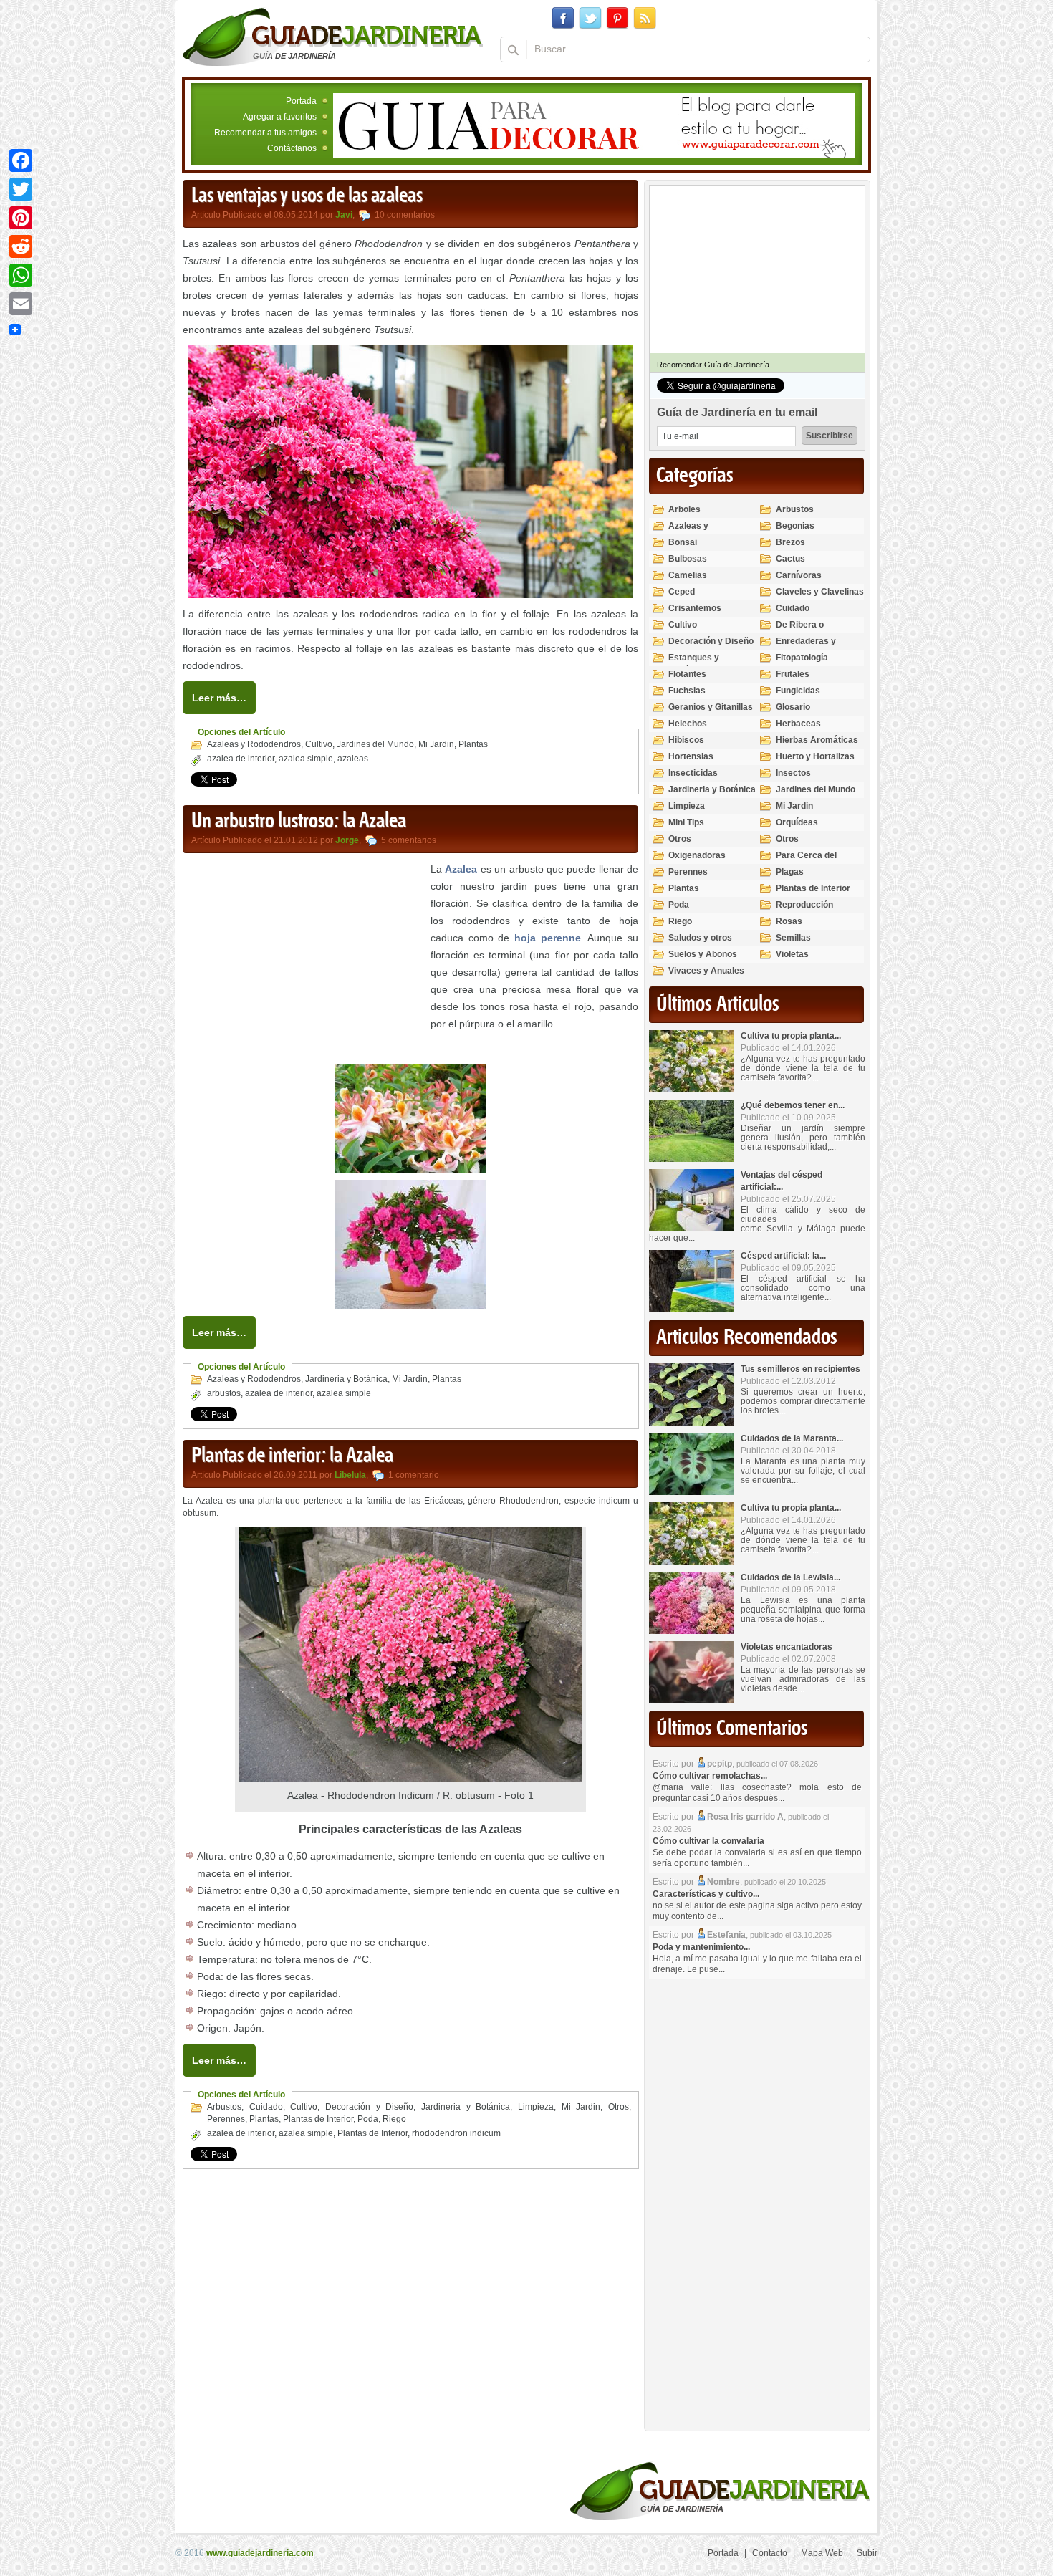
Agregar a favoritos (280, 117)
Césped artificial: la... (783, 1256)
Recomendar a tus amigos (265, 133)
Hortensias (691, 756)
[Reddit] (21, 246)
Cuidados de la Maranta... (792, 1438)
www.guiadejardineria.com (260, 2553)
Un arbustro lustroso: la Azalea (299, 822)
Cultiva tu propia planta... (791, 1036)
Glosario (793, 707)
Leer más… (219, 698)
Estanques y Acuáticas (694, 664)
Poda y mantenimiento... (701, 1947)
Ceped (682, 592)
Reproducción (804, 905)
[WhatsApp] (21, 275)
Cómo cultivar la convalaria (708, 1841)
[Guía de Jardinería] (333, 37)
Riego (394, 2119)
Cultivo (319, 744)
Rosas (789, 921)
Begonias (795, 526)
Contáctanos (292, 148)
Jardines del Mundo (375, 744)
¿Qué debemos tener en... (793, 1105)
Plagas (790, 872)
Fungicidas (798, 691)
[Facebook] (21, 160)
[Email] (21, 304)
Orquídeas (797, 822)
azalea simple (306, 759)
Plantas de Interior (318, 2119)
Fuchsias (687, 691)
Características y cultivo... (706, 1894)
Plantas (473, 744)
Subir (867, 2553)
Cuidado (266, 2107)
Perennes (226, 2119)
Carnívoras (799, 575)
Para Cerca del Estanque (806, 861)
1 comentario (414, 1475)
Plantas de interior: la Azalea (292, 1456)
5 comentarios (409, 840)
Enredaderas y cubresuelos (806, 647)
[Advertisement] (303, 961)
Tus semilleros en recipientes (800, 1369)
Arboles (684, 509)
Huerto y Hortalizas (815, 756)
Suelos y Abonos (703, 954)
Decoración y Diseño (369, 2107)
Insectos (793, 773)
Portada (301, 101)
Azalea (461, 869)
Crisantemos (695, 608)
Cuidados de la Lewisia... (790, 1577)
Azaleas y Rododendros (254, 744)
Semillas (793, 938)
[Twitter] (21, 189)
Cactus (790, 559)
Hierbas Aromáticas (817, 740)
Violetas (792, 954)
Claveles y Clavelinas (820, 592)
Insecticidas (693, 773)
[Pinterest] (21, 218)
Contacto (770, 2553)
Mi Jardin (436, 744)
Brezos (790, 542)
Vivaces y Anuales (706, 971)
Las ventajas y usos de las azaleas (307, 196)
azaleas (353, 759)
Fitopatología (802, 658)
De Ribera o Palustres (800, 631)
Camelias (688, 575)
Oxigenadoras (697, 855)
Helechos (688, 724)
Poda (368, 2119)
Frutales (793, 674)
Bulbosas (688, 559)
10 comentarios (405, 215)
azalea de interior (241, 759)
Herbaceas (798, 724)
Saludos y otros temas (700, 944)
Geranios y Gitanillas (711, 707)
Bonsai (683, 542)
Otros (619, 2107)
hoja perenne (548, 938)
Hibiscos (686, 740)
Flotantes (687, 674)
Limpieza (536, 2107)
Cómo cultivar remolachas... (710, 1776)
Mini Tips (686, 822)
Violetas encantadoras (787, 1647)
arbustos (224, 1393)
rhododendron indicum (456, 2133)
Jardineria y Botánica (346, 1379)
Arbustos (224, 2107)
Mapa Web (822, 2553)
